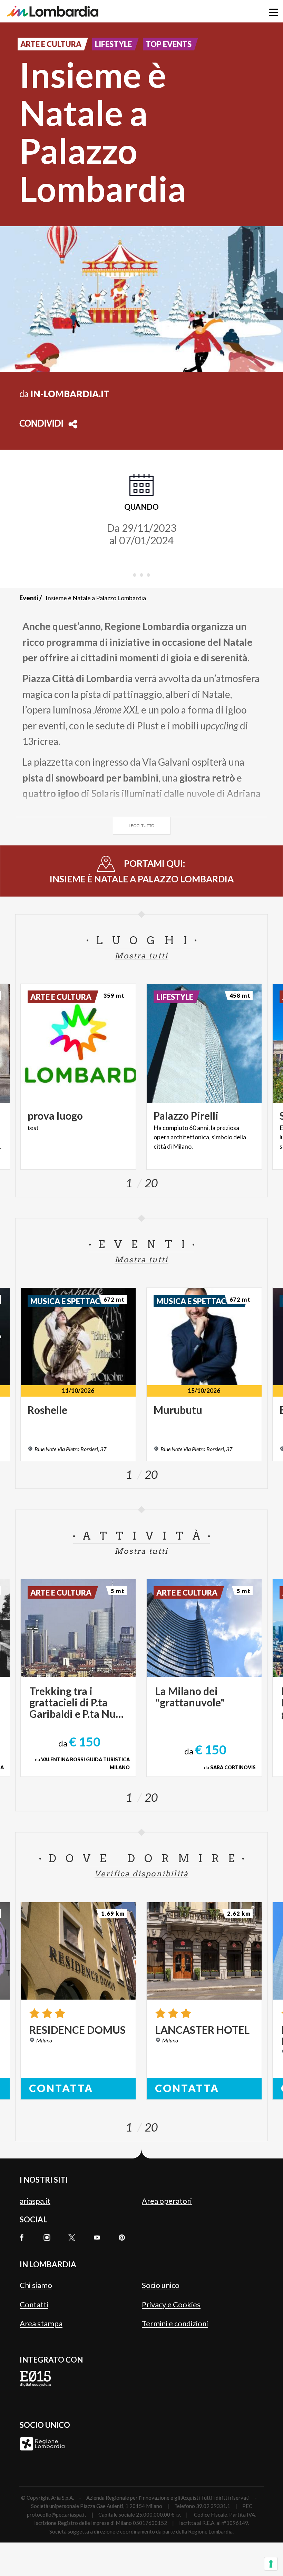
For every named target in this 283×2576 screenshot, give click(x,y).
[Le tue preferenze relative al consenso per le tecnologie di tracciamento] (271, 2564)
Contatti (34, 2304)
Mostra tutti (141, 956)
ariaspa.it (35, 2201)
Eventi (29, 598)
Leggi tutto (142, 826)
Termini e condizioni (175, 2323)
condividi (41, 424)
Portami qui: (142, 871)
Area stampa (41, 2323)
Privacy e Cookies (171, 2304)
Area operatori (167, 2201)
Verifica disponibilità (141, 1874)
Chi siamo (36, 2285)
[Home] (53, 11)
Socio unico (161, 2285)
